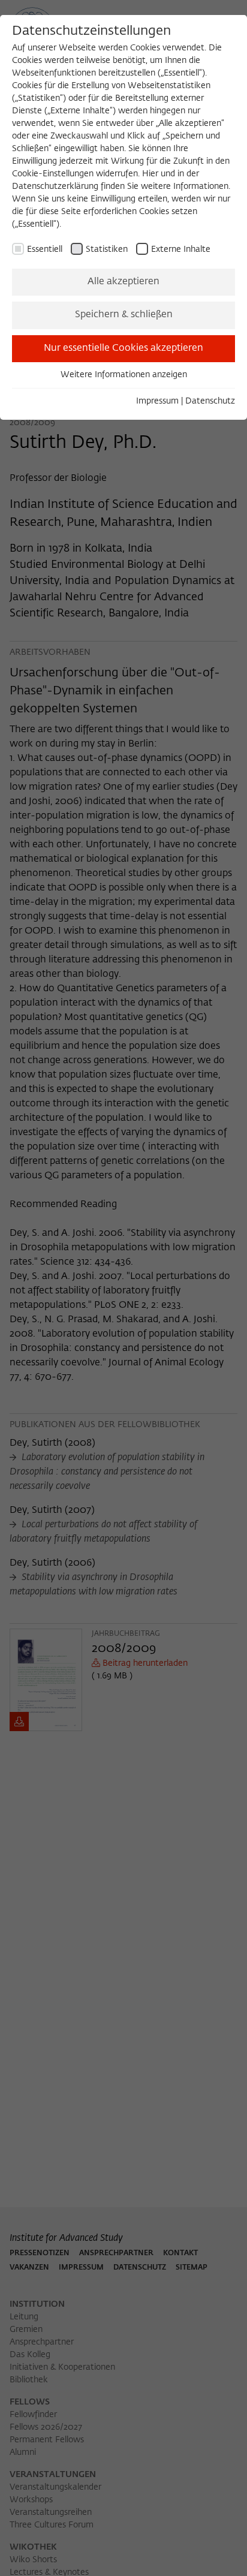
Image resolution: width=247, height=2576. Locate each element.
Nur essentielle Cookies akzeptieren (123, 348)
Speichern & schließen (124, 315)
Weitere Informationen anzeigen (124, 375)
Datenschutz (210, 401)
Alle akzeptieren (123, 282)
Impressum (157, 401)
